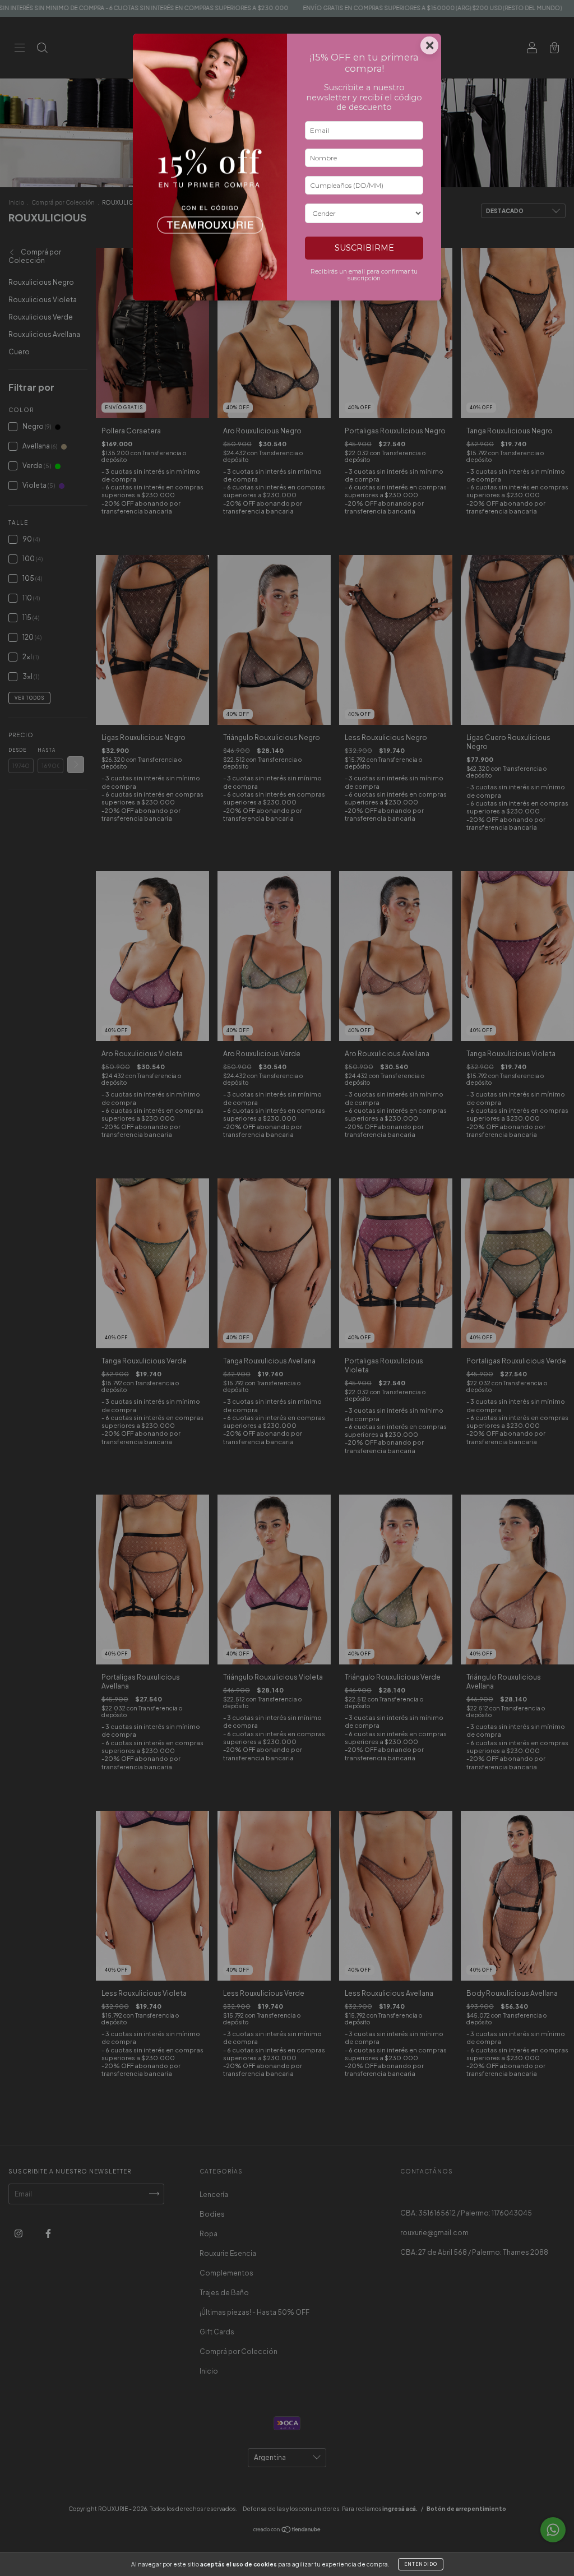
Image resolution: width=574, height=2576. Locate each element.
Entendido (421, 2564)
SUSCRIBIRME (364, 248)
